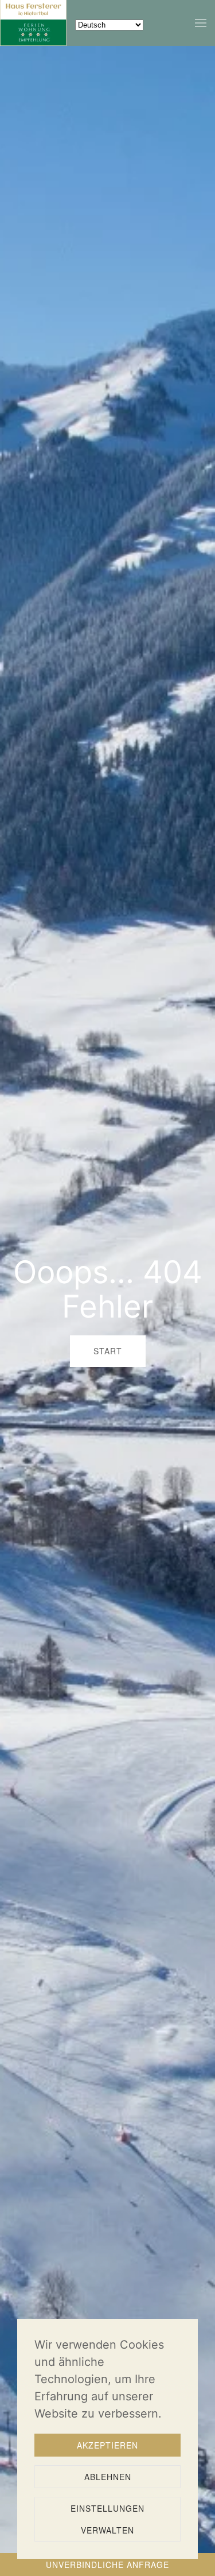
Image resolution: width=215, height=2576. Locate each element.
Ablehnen (108, 2477)
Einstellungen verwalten (107, 2519)
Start (108, 1351)
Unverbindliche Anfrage (107, 2565)
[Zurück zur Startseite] (33, 23)
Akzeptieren (107, 2445)
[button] (201, 23)
